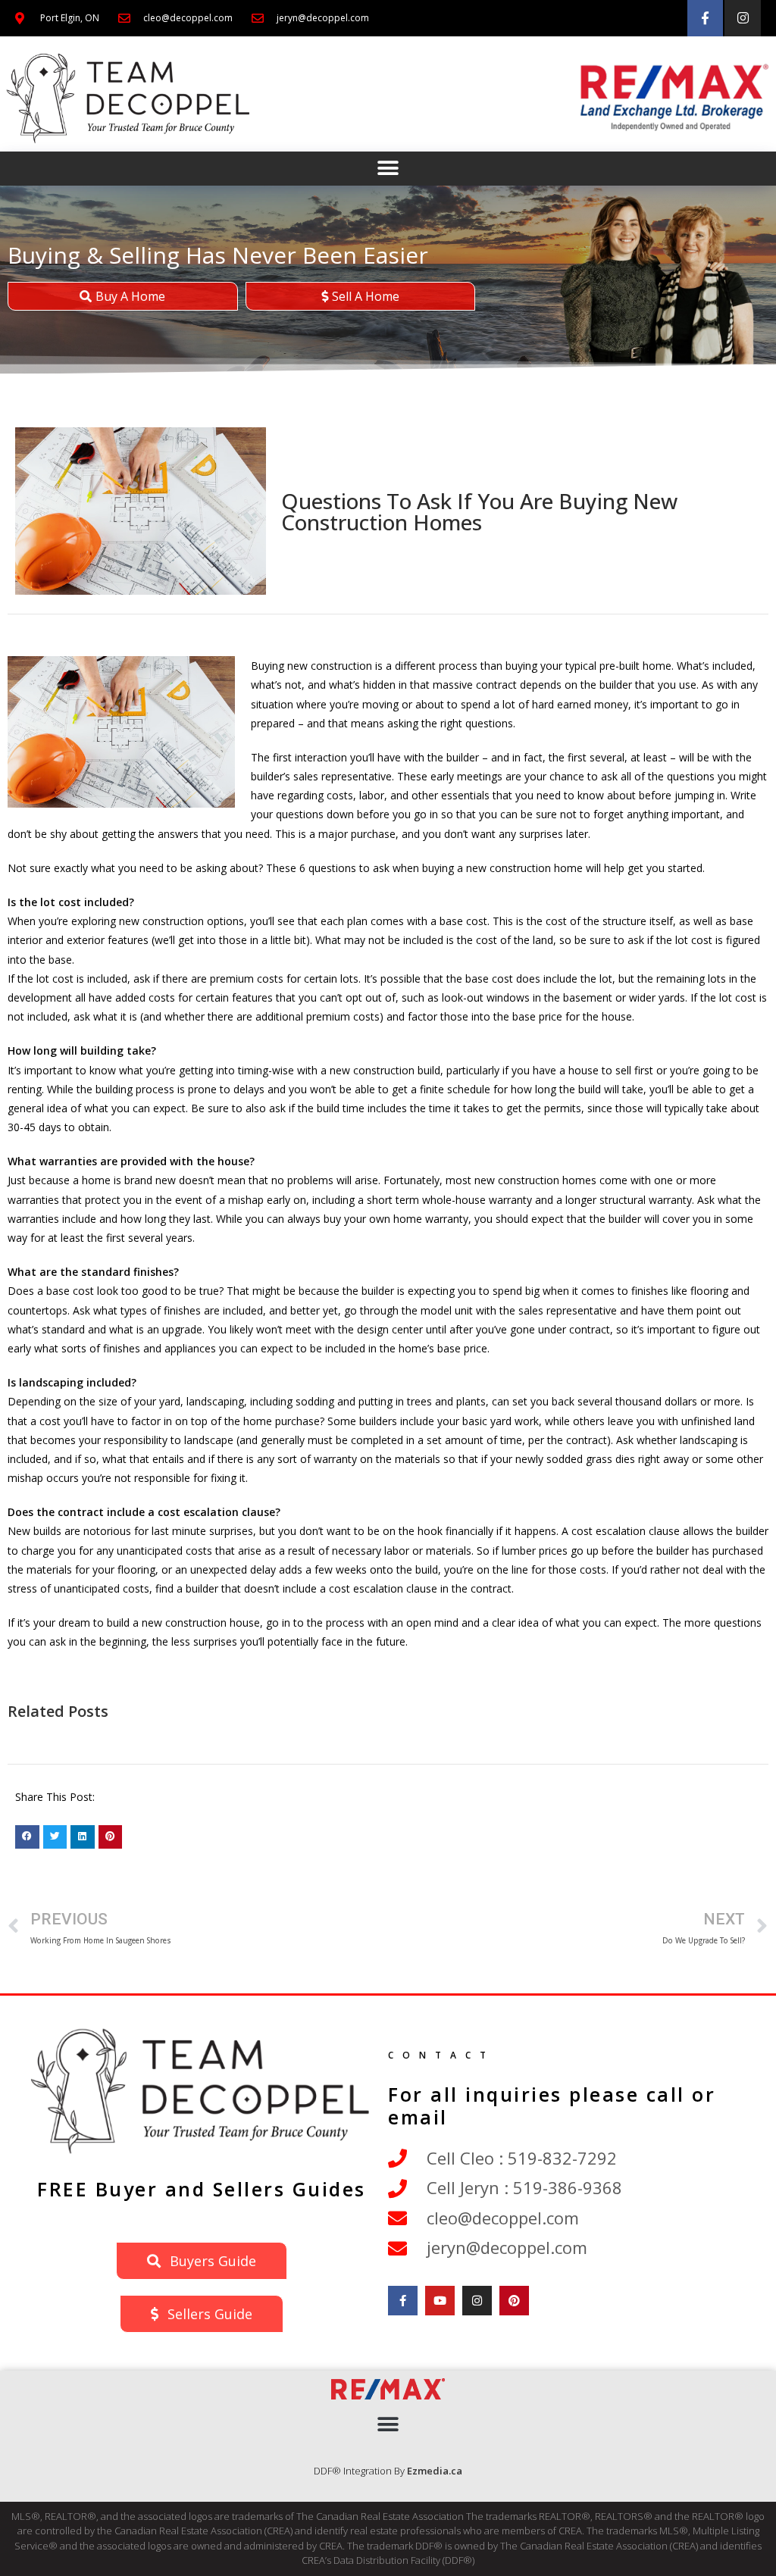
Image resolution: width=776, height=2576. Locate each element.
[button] (388, 169)
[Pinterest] (514, 2301)
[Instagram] (743, 18)
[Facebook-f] (706, 18)
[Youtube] (440, 2301)
